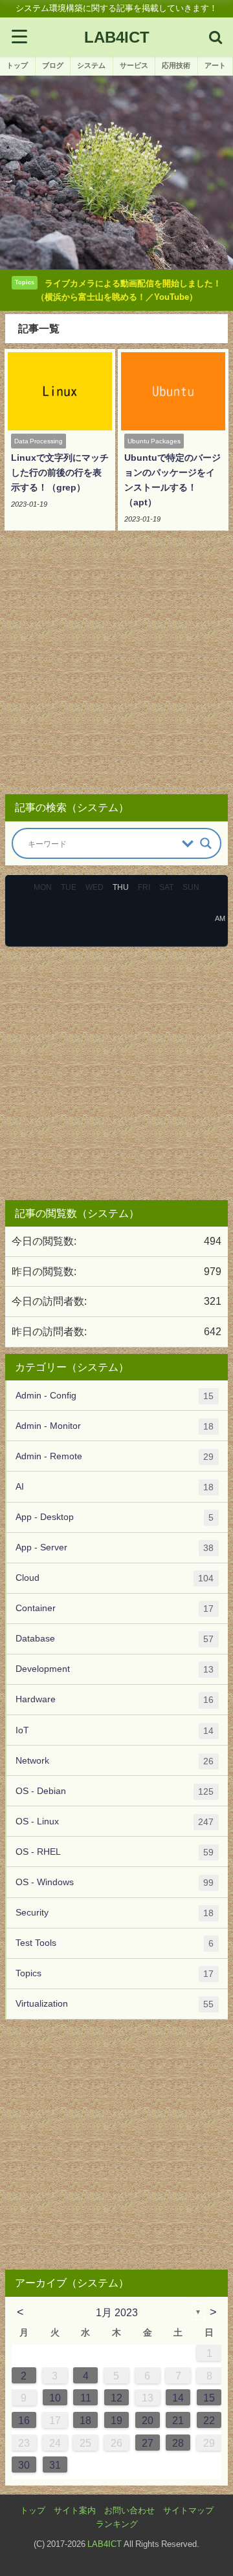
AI (115, 1487)
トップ (33, 2510)
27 (148, 2443)
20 (148, 2420)
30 (24, 2465)
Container (115, 1608)
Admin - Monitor (115, 1426)
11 (86, 2398)
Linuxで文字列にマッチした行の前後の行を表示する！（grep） (60, 472)
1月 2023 (117, 2312)
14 (178, 2398)
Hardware (115, 1699)
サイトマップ (188, 2510)
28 (178, 2443)
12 (116, 2398)
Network (115, 1761)
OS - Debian (115, 1791)
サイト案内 (75, 2510)
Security (115, 1913)
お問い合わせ (129, 2510)
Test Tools (115, 1943)
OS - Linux (115, 1821)
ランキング (117, 2524)
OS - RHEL (115, 1852)
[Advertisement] (116, 667)
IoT (115, 1730)
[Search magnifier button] (206, 843)
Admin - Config (115, 1396)
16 (24, 2420)
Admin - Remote (115, 1456)
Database (115, 1639)
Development (115, 1669)
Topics (115, 1973)
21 (178, 2420)
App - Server (115, 1547)
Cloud (115, 1578)
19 (116, 2420)
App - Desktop (115, 1517)
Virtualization (115, 2004)
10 (55, 2398)
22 (209, 2420)
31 (55, 2465)
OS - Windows (115, 1882)
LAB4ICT (105, 2544)
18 (85, 2420)
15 (209, 2398)
